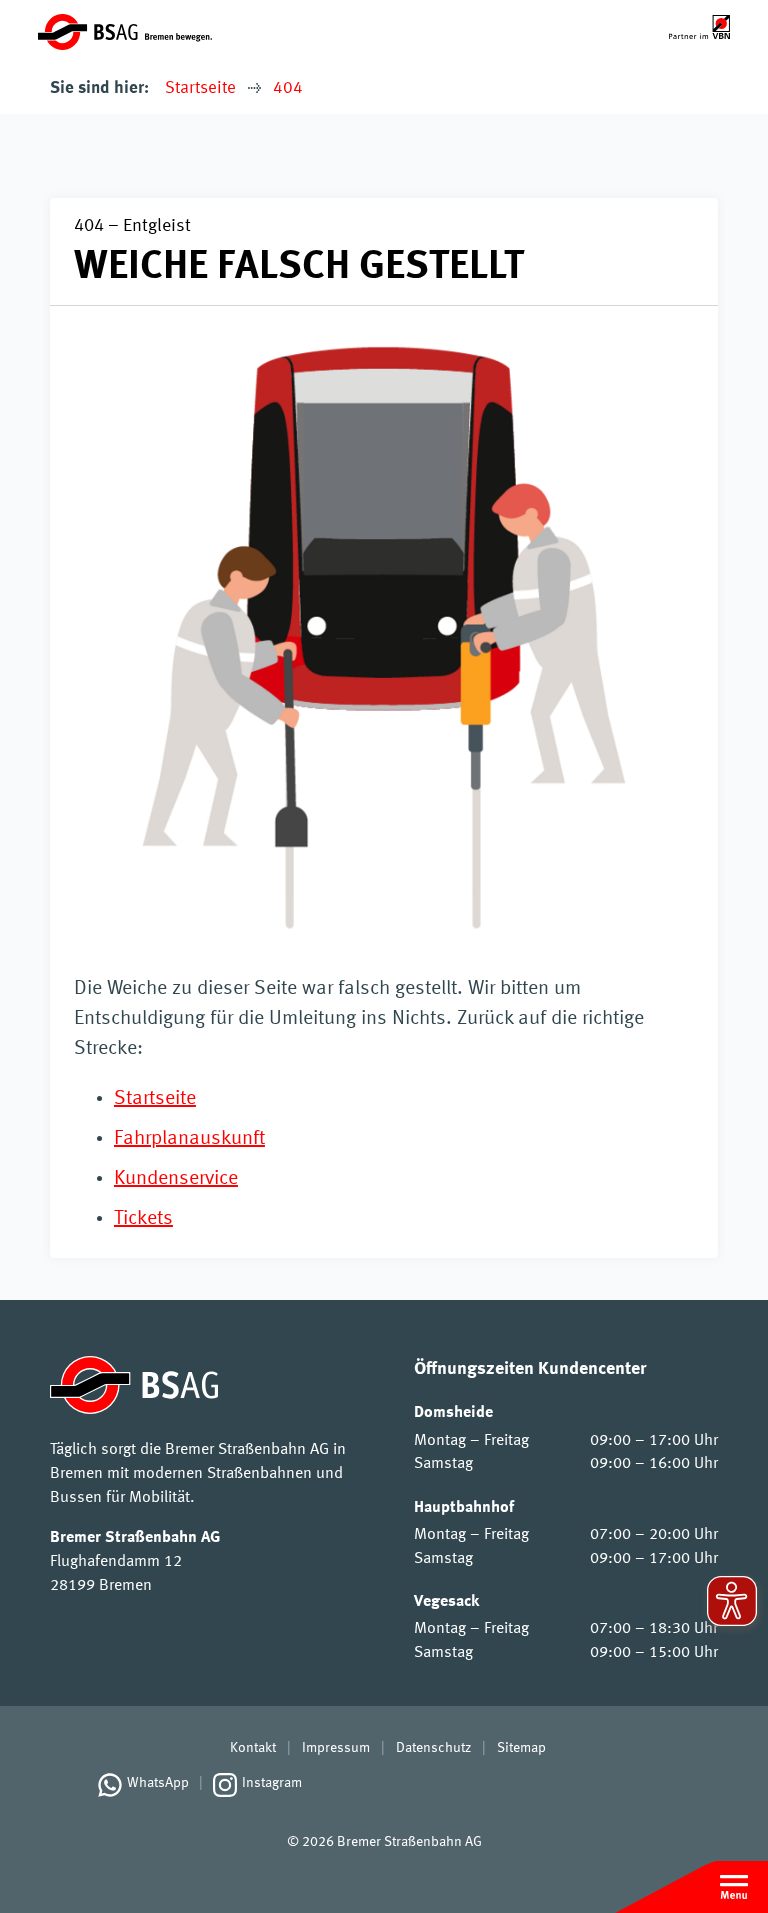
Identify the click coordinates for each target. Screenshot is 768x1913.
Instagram (272, 1783)
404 (288, 88)
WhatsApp (158, 1783)
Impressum (336, 1748)
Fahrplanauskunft (189, 1139)
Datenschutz (433, 1748)
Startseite (200, 88)
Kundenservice (176, 1179)
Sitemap (521, 1748)
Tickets (143, 1219)
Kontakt (253, 1748)
